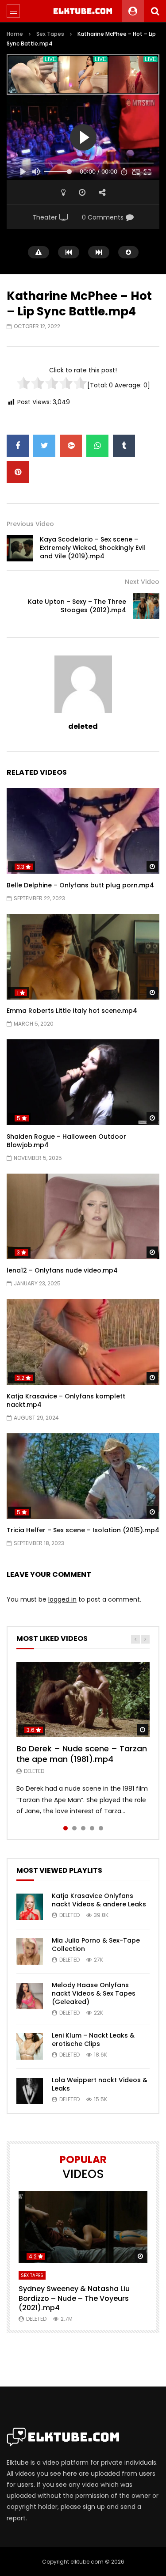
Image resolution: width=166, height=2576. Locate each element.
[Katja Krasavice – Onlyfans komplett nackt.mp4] (83, 1342)
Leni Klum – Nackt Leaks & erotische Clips (93, 2040)
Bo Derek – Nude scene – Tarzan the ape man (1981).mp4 (82, 1754)
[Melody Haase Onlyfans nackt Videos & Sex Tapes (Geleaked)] (30, 1996)
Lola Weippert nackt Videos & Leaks (100, 2084)
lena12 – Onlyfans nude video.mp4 (62, 1270)
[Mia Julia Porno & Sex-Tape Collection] (30, 1951)
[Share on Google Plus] (71, 446)
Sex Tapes (50, 34)
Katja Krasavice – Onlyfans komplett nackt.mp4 (66, 1400)
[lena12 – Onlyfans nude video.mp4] (83, 1216)
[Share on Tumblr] (124, 446)
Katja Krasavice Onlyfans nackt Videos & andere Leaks (99, 1900)
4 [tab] (92, 1828)
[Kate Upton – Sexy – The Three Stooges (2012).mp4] (146, 606)
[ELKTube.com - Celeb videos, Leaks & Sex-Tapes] (83, 11)
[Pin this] (18, 472)
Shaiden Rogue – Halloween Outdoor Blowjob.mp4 (66, 1141)
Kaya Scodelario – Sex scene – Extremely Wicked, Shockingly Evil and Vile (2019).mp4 (93, 548)
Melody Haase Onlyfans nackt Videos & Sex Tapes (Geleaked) (94, 1993)
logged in (62, 1599)
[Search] (155, 11)
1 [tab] (66, 1828)
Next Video (142, 582)
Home (15, 34)
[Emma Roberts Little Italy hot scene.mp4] (83, 957)
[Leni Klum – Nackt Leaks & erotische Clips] (30, 2046)
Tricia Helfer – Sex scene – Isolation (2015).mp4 (83, 1530)
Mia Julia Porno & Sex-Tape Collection (96, 1945)
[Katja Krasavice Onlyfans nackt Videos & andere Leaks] (30, 1907)
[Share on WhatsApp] (97, 446)
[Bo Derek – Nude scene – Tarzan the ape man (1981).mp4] (83, 1699)
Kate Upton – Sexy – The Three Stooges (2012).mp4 (77, 606)
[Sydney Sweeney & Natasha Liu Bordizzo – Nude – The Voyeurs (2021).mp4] (83, 2227)
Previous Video (30, 524)
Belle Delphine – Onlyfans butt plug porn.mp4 (80, 885)
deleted (83, 726)
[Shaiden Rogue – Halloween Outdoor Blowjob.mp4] (83, 1082)
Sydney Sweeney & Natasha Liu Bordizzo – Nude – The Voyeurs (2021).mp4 (74, 2298)
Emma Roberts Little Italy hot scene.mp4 (72, 1011)
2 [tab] (74, 1828)
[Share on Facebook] (18, 446)
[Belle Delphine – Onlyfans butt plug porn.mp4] (83, 831)
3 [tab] (83, 1828)
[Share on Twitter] (44, 446)
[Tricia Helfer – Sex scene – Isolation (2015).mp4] (83, 1476)
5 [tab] (101, 1828)
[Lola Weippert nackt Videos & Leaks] (30, 2091)
